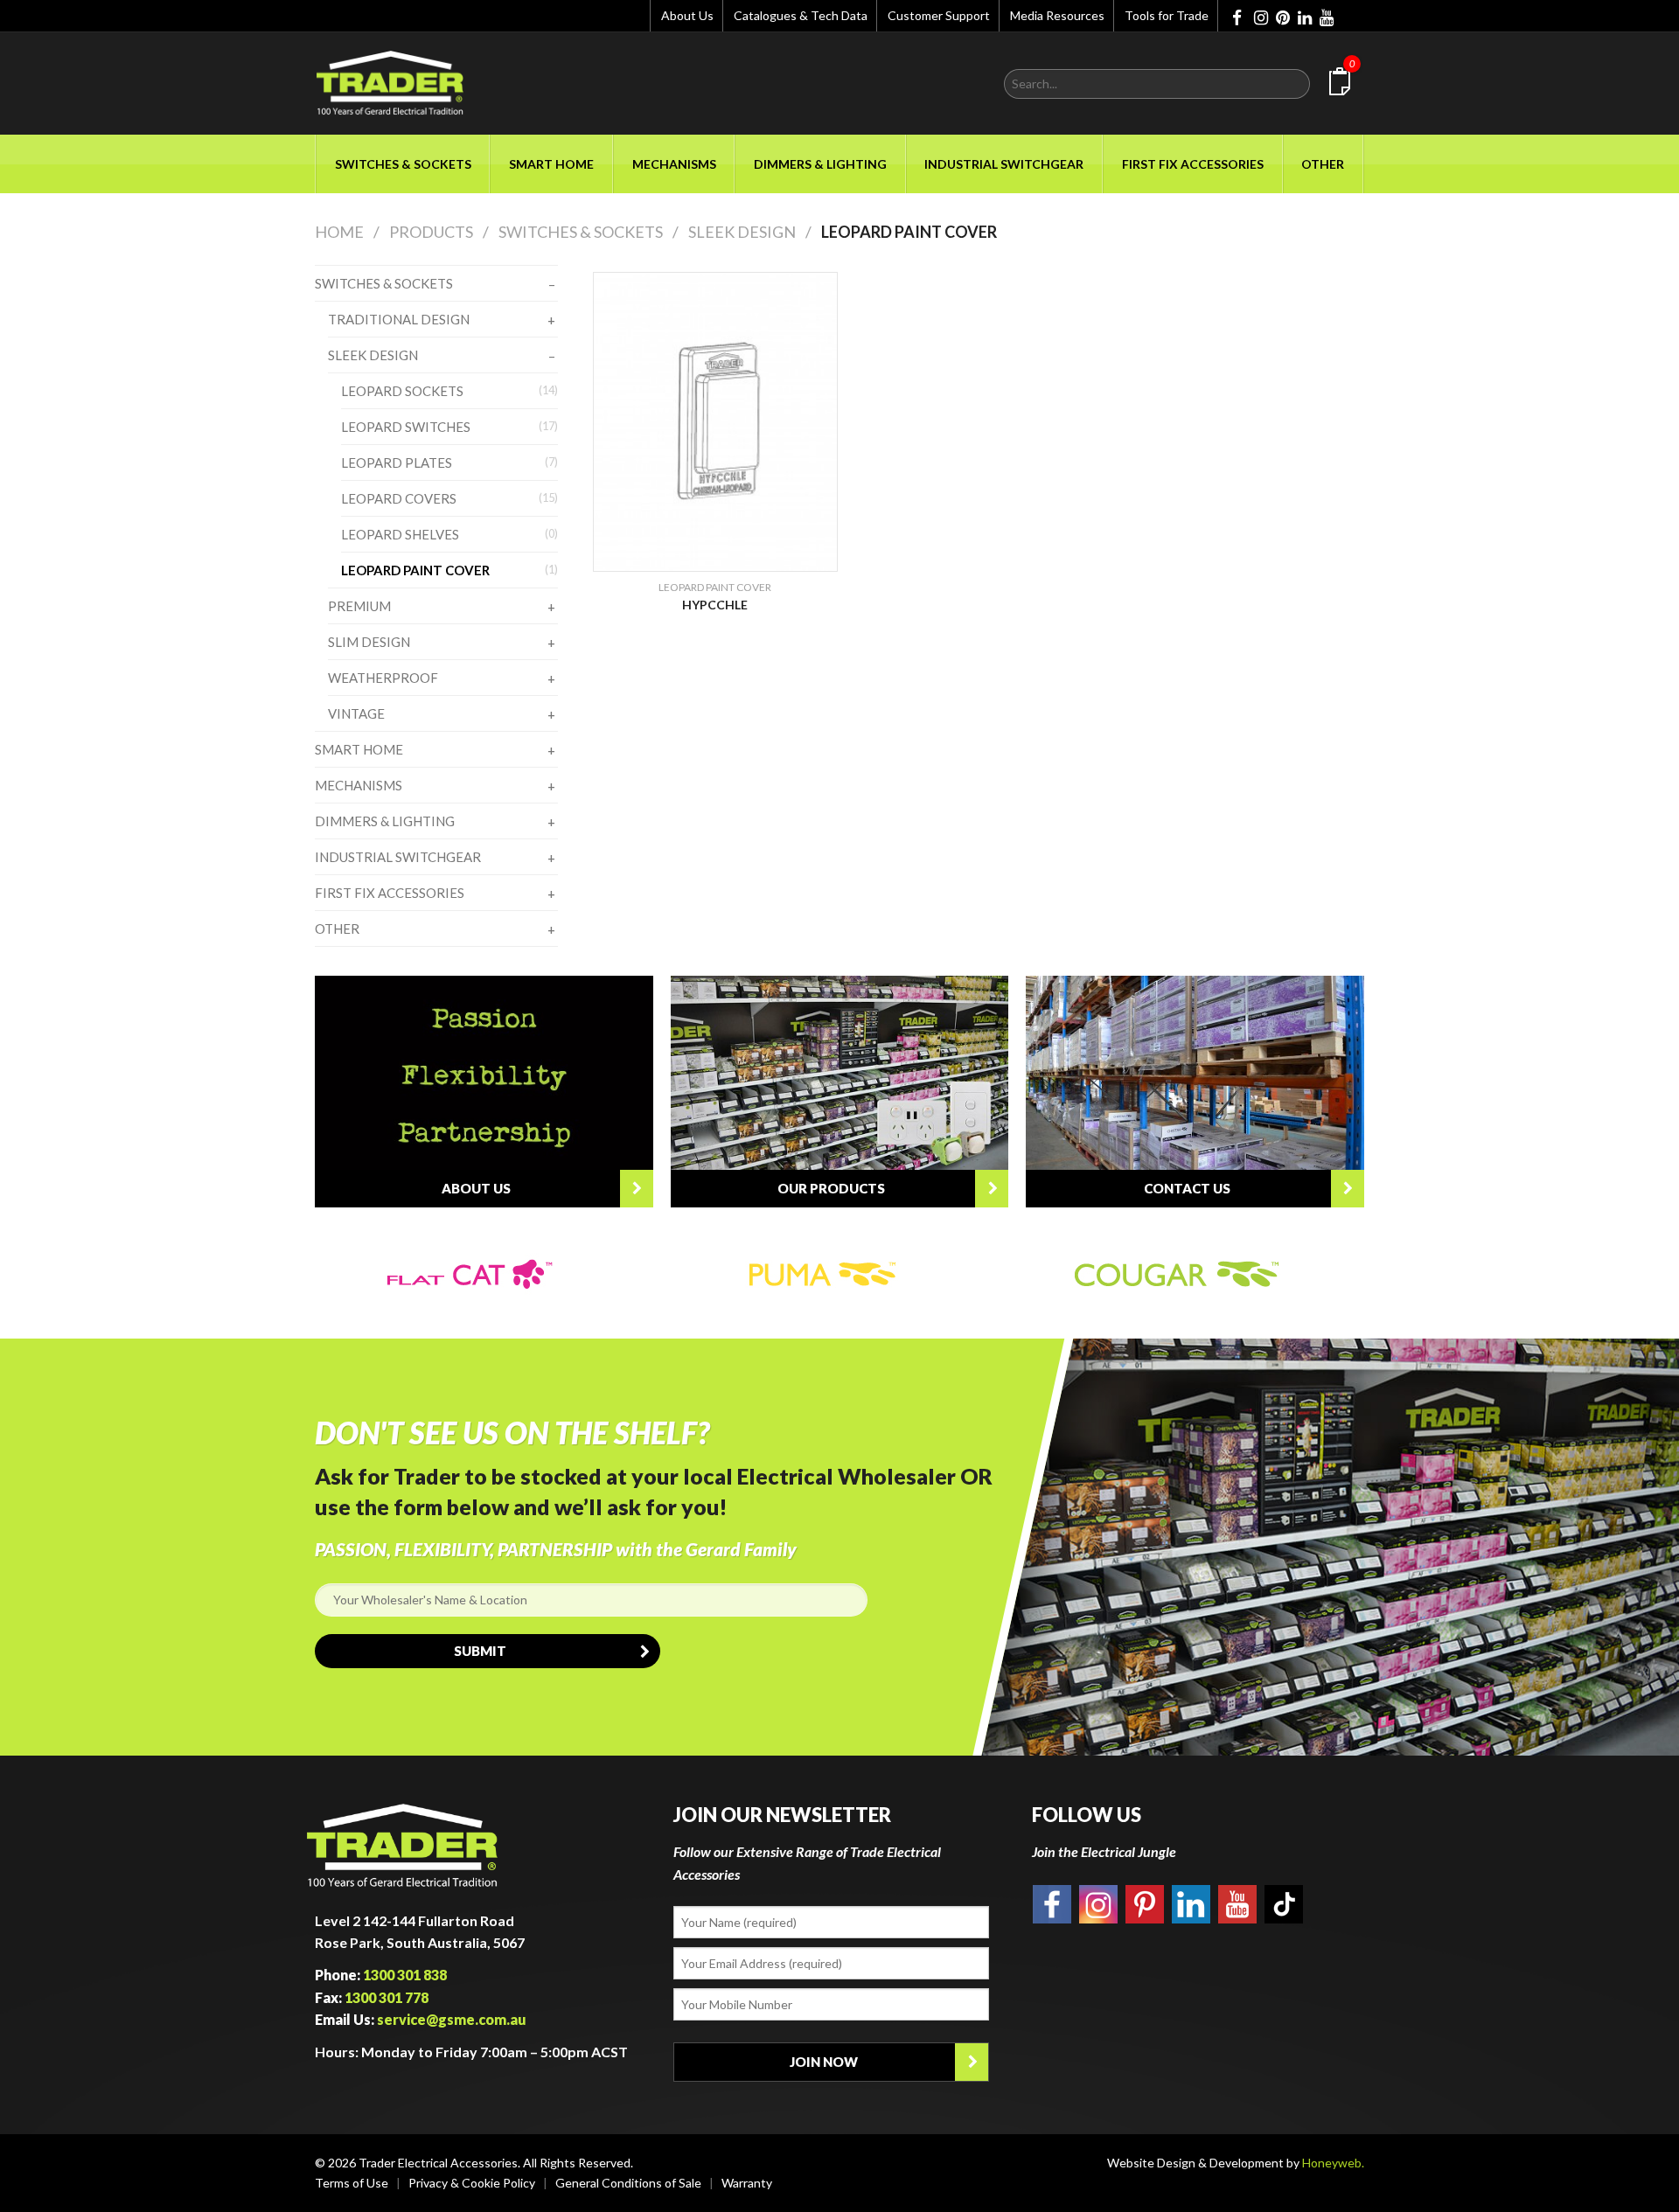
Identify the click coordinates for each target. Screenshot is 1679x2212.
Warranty (747, 2183)
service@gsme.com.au (452, 2019)
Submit (480, 1651)
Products (431, 232)
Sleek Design (742, 232)
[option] (491, 1275)
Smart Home (551, 164)
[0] (1340, 84)
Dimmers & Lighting (820, 164)
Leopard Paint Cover (909, 232)
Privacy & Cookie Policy (472, 2183)
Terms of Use (352, 2183)
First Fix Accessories (1193, 164)
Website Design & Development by (1236, 2163)
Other (1323, 164)
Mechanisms (674, 164)
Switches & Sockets (403, 164)
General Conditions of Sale (628, 2183)
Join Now (824, 2062)
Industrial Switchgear (1004, 164)
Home (339, 232)
